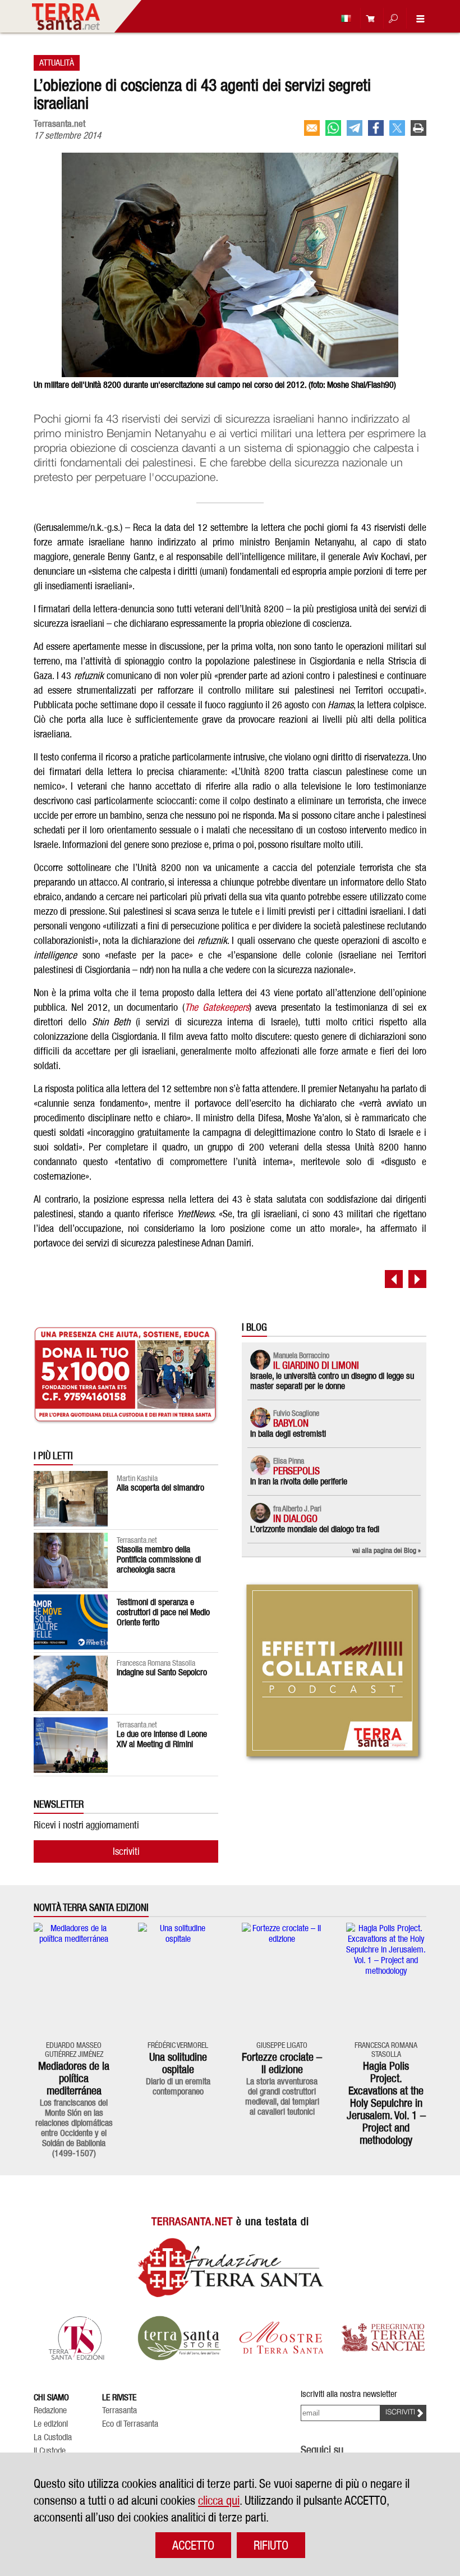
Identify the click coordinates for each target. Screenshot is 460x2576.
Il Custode (50, 2451)
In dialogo (295, 1518)
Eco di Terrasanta (130, 2424)
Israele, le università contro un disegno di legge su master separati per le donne (332, 1381)
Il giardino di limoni (316, 1365)
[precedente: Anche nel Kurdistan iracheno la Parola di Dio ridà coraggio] (394, 1279)
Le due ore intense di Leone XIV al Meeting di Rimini (162, 1739)
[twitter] (397, 128)
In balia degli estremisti (288, 1434)
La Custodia (53, 2437)
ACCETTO (193, 2545)
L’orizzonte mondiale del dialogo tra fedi (315, 1529)
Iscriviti (126, 1851)
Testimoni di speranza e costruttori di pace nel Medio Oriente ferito (163, 1612)
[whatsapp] (333, 128)
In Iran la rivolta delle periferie (299, 1481)
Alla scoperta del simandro (160, 1488)
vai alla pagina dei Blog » (387, 1550)
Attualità (57, 63)
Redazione (50, 2410)
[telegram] (355, 128)
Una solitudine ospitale (178, 2063)
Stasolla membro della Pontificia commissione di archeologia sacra (159, 1559)
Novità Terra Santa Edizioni (91, 1908)
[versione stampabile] (418, 128)
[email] (312, 128)
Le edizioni (51, 2424)
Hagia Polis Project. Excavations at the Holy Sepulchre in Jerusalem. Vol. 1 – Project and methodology (386, 2103)
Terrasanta (119, 2410)
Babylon (291, 1423)
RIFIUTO (271, 2545)
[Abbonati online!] (367, 18)
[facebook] (376, 128)
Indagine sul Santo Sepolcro (162, 1672)
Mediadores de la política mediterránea (74, 2078)
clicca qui (219, 2500)
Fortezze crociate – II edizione (282, 2063)
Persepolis (296, 1471)
